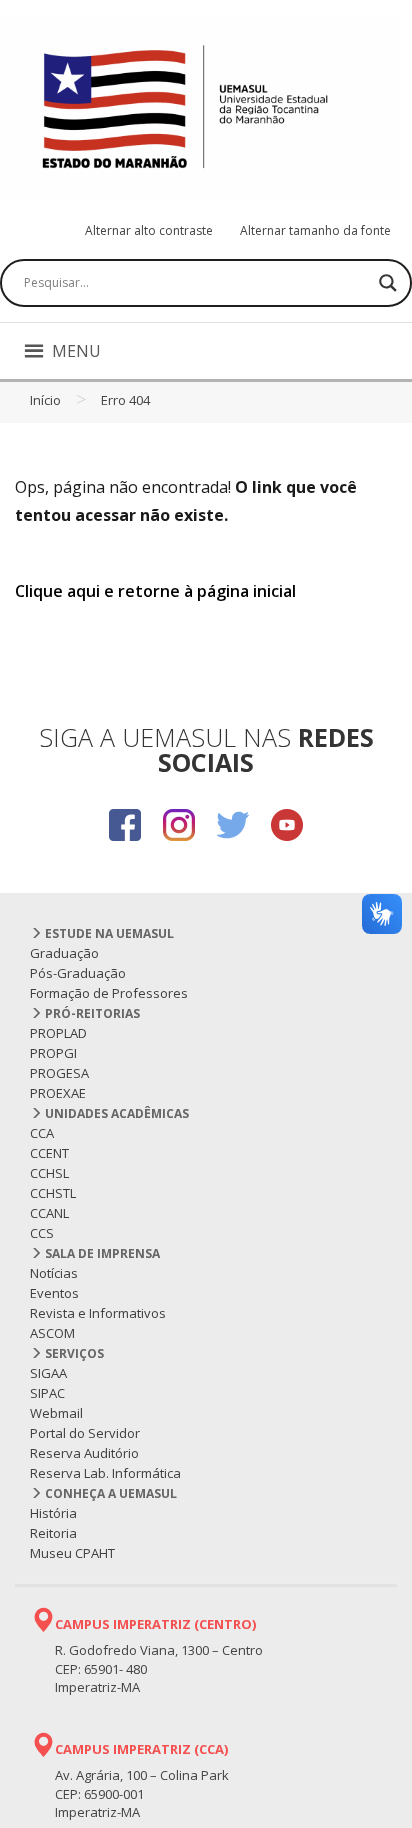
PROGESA (59, 1073)
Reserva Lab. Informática (105, 1473)
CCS (42, 1233)
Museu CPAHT (72, 1553)
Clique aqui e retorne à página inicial (155, 591)
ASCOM (52, 1333)
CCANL (49, 1213)
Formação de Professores (109, 993)
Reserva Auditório (84, 1453)
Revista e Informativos (98, 1313)
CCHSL (49, 1173)
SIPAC (47, 1393)
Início (45, 400)
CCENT (49, 1153)
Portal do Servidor (85, 1433)
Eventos (54, 1293)
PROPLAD (58, 1033)
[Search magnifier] (388, 283)
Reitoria (53, 1533)
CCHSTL (53, 1193)
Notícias (54, 1273)
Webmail (56, 1413)
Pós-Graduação (78, 973)
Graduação (64, 953)
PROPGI (53, 1053)
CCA (42, 1133)
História (53, 1513)
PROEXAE (58, 1093)
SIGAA (48, 1373)
